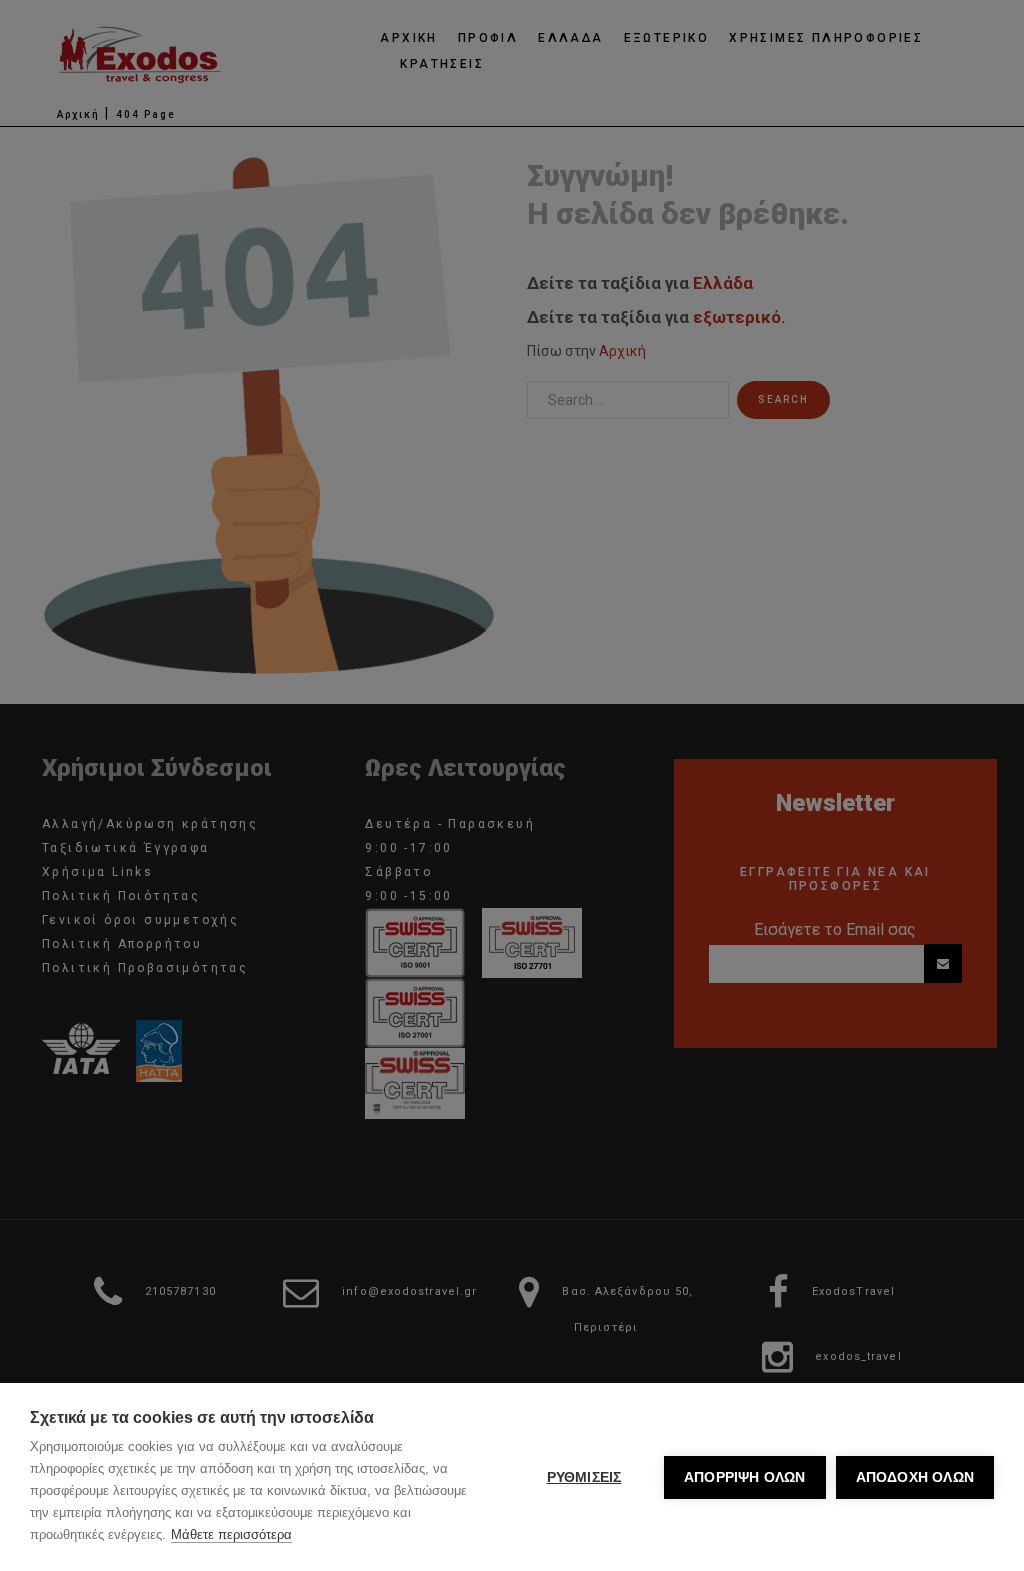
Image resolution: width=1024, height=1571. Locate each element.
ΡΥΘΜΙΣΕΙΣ (584, 1477)
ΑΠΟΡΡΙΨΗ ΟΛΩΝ (745, 1477)
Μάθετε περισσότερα (231, 1534)
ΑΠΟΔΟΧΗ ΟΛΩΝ (915, 1477)
